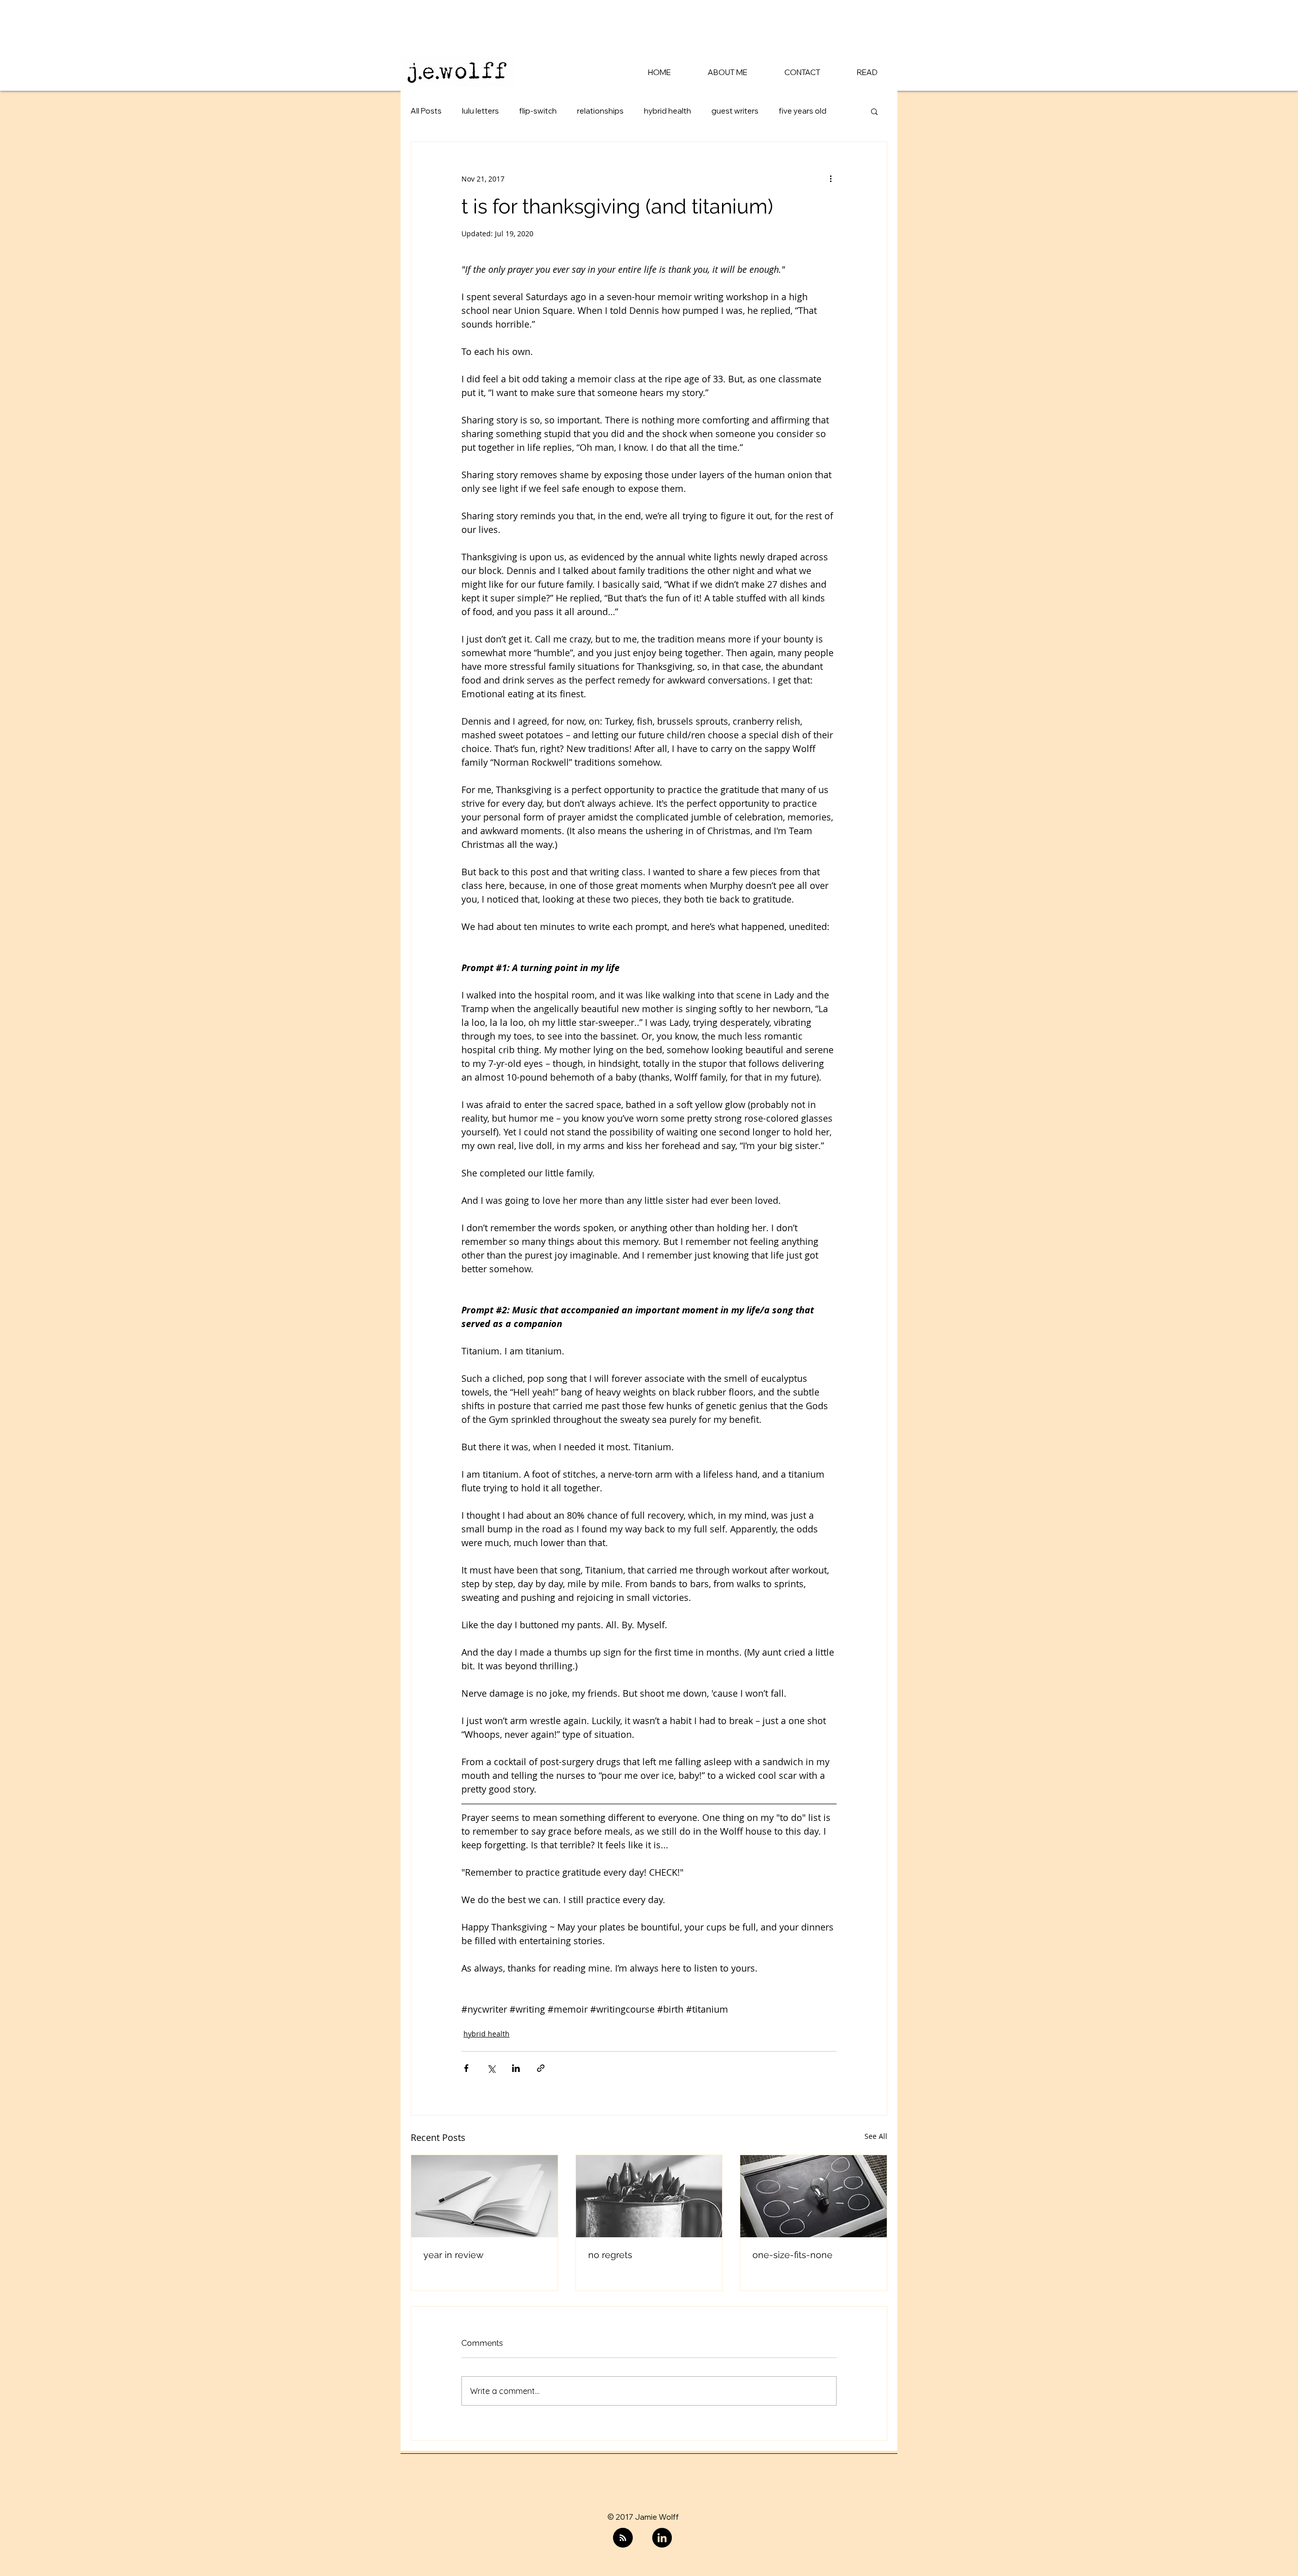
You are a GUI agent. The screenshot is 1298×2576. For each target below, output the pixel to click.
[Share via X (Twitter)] (491, 2068)
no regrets (610, 2255)
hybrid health (668, 111)
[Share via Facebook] (466, 2068)
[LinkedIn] (662, 2538)
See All (876, 2136)
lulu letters (480, 111)
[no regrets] (649, 2196)
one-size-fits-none (792, 2255)
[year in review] (484, 2196)
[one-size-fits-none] (814, 2196)
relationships (600, 111)
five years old (803, 111)
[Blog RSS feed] (623, 2538)
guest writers (735, 111)
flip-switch (538, 111)
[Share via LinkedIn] (516, 2068)
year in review (454, 2255)
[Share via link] (541, 2068)
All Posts (426, 111)
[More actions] (831, 178)
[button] (874, 111)
